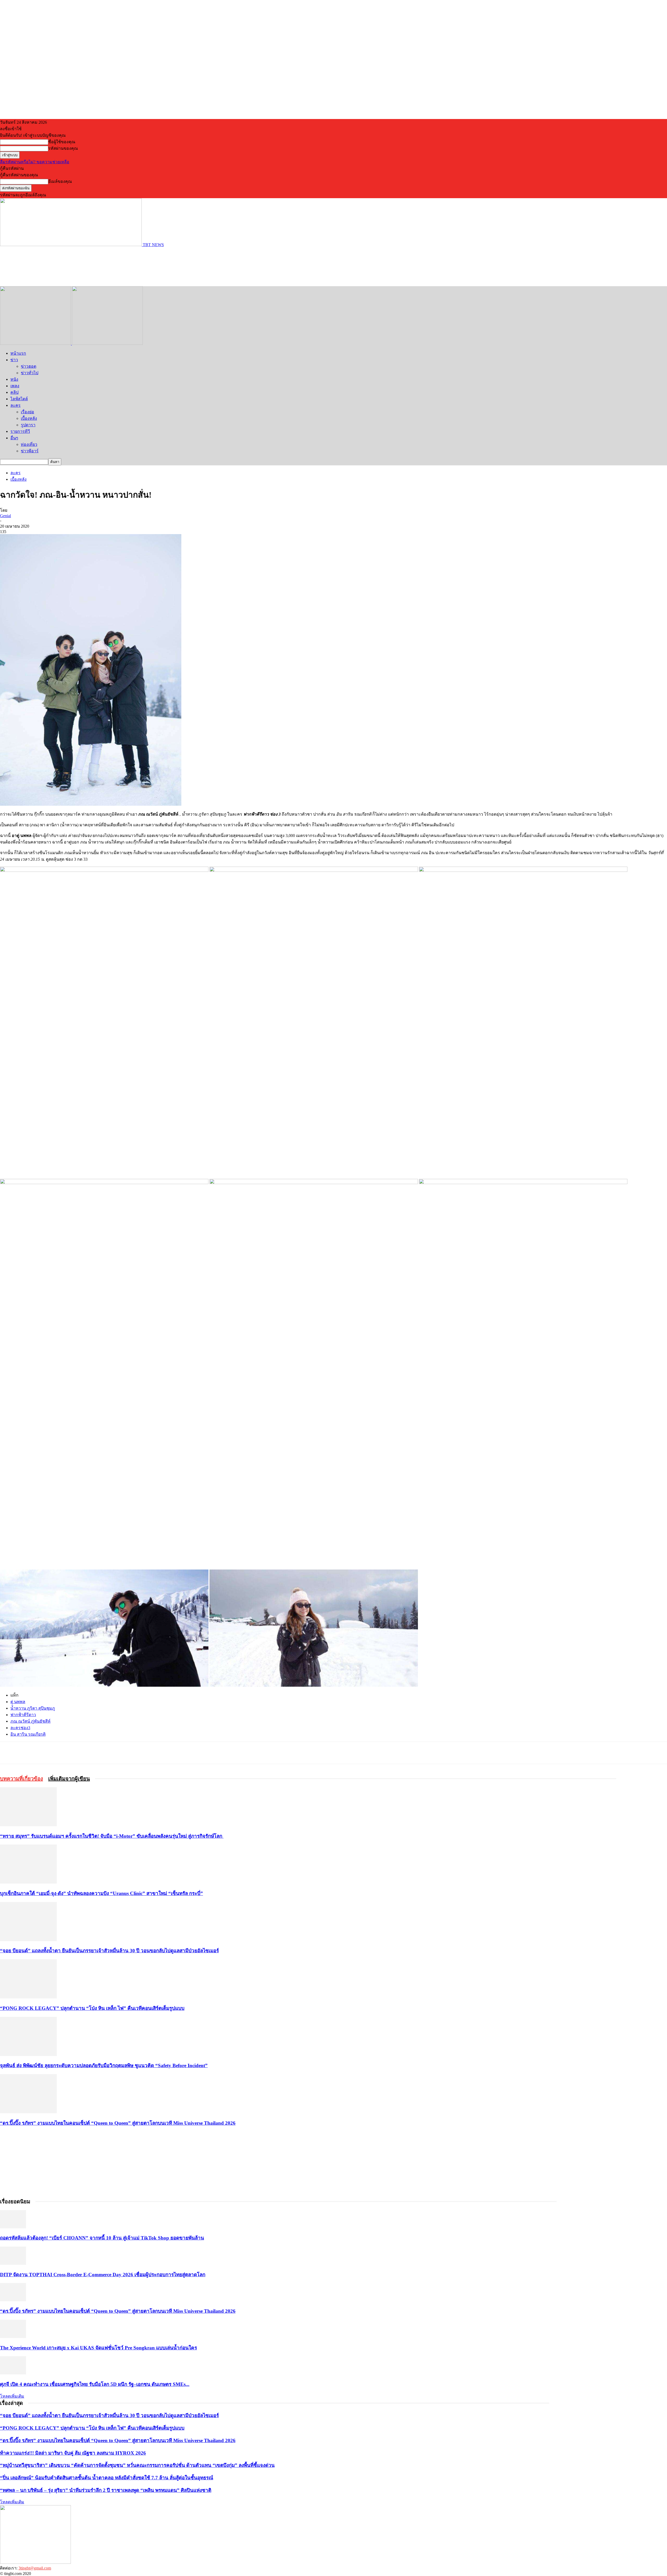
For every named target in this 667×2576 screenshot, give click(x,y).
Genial (5, 516)
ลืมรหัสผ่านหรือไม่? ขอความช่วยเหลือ (35, 162)
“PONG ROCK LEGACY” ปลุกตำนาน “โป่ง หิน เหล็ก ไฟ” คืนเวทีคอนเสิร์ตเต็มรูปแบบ (92, 2008)
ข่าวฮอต (29, 366)
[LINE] (85, 1753)
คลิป (14, 392)
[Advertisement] (95, 266)
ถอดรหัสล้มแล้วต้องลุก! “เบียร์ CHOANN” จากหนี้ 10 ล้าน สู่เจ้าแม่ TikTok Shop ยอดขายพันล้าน (102, 2238)
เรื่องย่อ (27, 412)
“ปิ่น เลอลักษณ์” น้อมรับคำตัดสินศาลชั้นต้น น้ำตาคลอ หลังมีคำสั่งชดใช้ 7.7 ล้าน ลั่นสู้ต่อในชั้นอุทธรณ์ (107, 2478)
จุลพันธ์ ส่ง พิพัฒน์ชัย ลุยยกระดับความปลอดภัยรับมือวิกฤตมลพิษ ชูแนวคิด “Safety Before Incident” (104, 2065)
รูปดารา (28, 425)
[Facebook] (47, 1753)
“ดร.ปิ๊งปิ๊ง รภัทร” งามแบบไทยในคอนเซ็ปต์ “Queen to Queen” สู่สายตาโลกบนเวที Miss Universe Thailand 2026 (118, 2123)
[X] (66, 1753)
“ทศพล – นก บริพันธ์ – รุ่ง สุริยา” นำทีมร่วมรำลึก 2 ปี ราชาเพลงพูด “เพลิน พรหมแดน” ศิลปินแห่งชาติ (106, 2490)
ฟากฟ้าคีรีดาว (23, 1715)
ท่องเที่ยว (29, 444)
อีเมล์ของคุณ (60, 181)
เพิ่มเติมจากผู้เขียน (69, 1779)
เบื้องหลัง (29, 418)
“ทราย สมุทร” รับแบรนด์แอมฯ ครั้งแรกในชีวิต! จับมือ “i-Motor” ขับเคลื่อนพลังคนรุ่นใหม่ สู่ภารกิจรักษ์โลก (112, 1836)
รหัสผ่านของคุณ (63, 148)
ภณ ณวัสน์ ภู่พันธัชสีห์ (30, 1721)
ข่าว (14, 360)
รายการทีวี (20, 431)
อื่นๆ (14, 438)
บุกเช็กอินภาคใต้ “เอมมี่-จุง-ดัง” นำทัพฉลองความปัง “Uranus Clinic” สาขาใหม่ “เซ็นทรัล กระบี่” (101, 1893)
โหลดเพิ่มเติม (12, 2396)
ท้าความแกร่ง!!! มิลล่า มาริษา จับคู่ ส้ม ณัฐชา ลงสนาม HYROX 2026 (73, 2453)
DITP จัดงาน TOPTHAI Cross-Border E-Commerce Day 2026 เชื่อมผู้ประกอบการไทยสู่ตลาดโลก (103, 2275)
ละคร (16, 405)
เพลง (15, 386)
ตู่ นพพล (18, 1702)
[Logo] (36, 343)
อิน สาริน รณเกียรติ (28, 1734)
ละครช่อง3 (20, 1728)
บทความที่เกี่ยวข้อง (21, 1779)
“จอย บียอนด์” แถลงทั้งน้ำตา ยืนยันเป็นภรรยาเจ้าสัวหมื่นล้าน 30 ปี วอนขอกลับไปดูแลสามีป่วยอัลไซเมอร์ (109, 1951)
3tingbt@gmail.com (35, 2568)
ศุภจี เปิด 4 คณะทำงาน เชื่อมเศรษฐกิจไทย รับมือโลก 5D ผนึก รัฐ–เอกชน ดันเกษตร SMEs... (95, 2384)
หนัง (14, 379)
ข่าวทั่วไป (30, 373)
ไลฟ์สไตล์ (19, 399)
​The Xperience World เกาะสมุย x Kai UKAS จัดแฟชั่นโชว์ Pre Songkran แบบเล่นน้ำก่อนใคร (98, 2348)
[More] (104, 1753)
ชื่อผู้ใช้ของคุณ (62, 142)
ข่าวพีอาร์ (30, 451)
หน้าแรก (18, 353)
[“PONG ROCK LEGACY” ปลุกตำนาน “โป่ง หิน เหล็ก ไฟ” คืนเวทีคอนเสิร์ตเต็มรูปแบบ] (28, 1997)
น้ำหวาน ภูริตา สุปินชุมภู (33, 1708)
